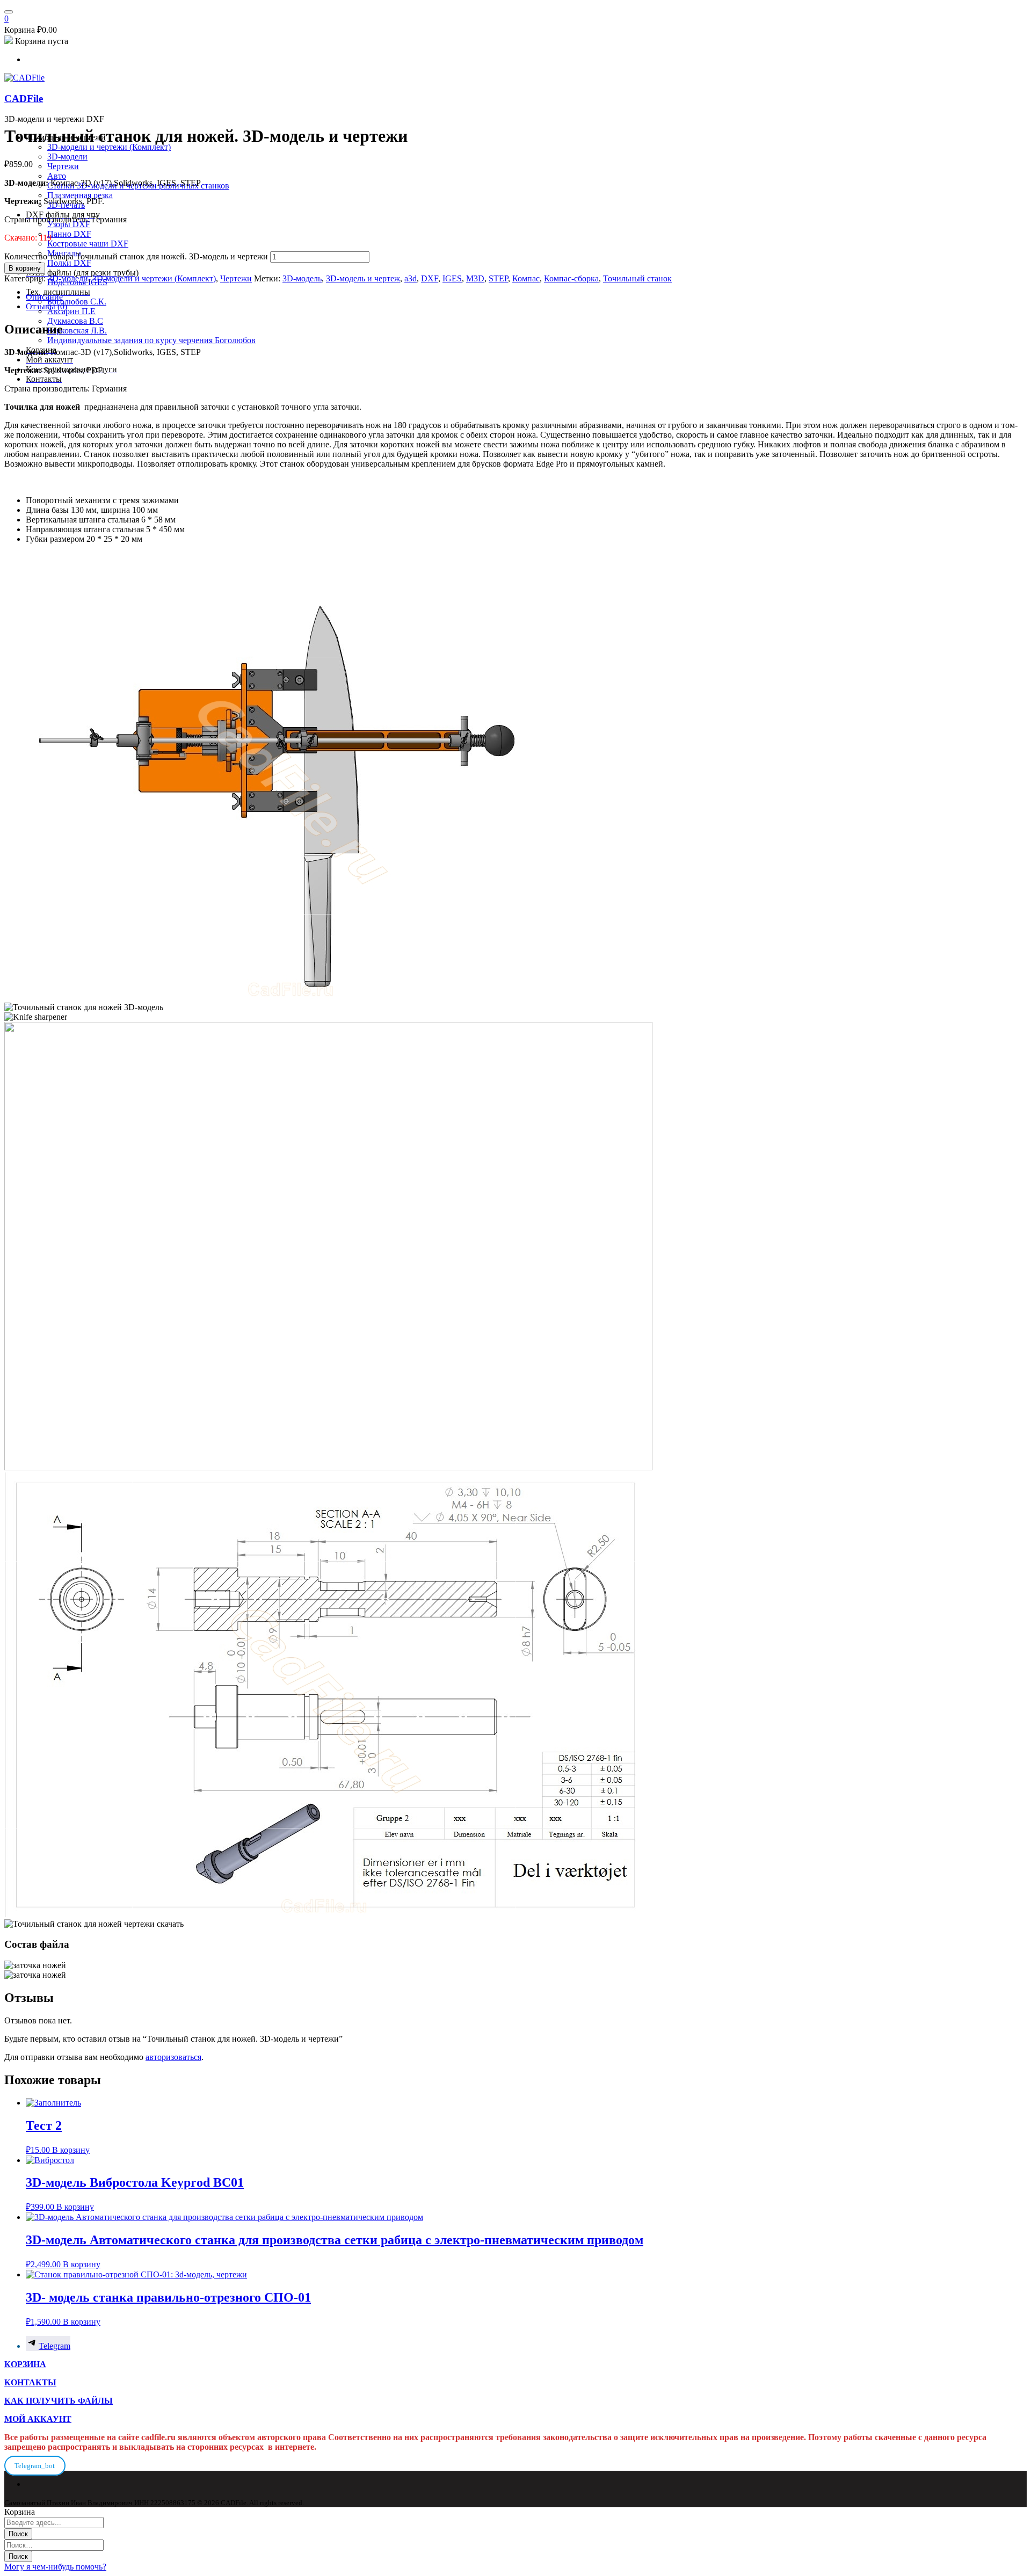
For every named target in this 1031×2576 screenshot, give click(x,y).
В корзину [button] (71, 2150)
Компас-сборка (571, 278)
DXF (430, 278)
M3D (475, 278)
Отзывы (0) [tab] (46, 306)
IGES (452, 278)
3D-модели (68, 278)
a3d (411, 278)
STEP (498, 278)
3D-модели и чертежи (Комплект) (154, 278)
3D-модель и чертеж (363, 278)
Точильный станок (637, 278)
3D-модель (302, 278)
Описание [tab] (44, 297)
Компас (526, 278)
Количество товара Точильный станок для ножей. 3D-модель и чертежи (136, 256)
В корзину (25, 268)
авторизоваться (173, 2057)
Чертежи (236, 278)
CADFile (24, 99)
